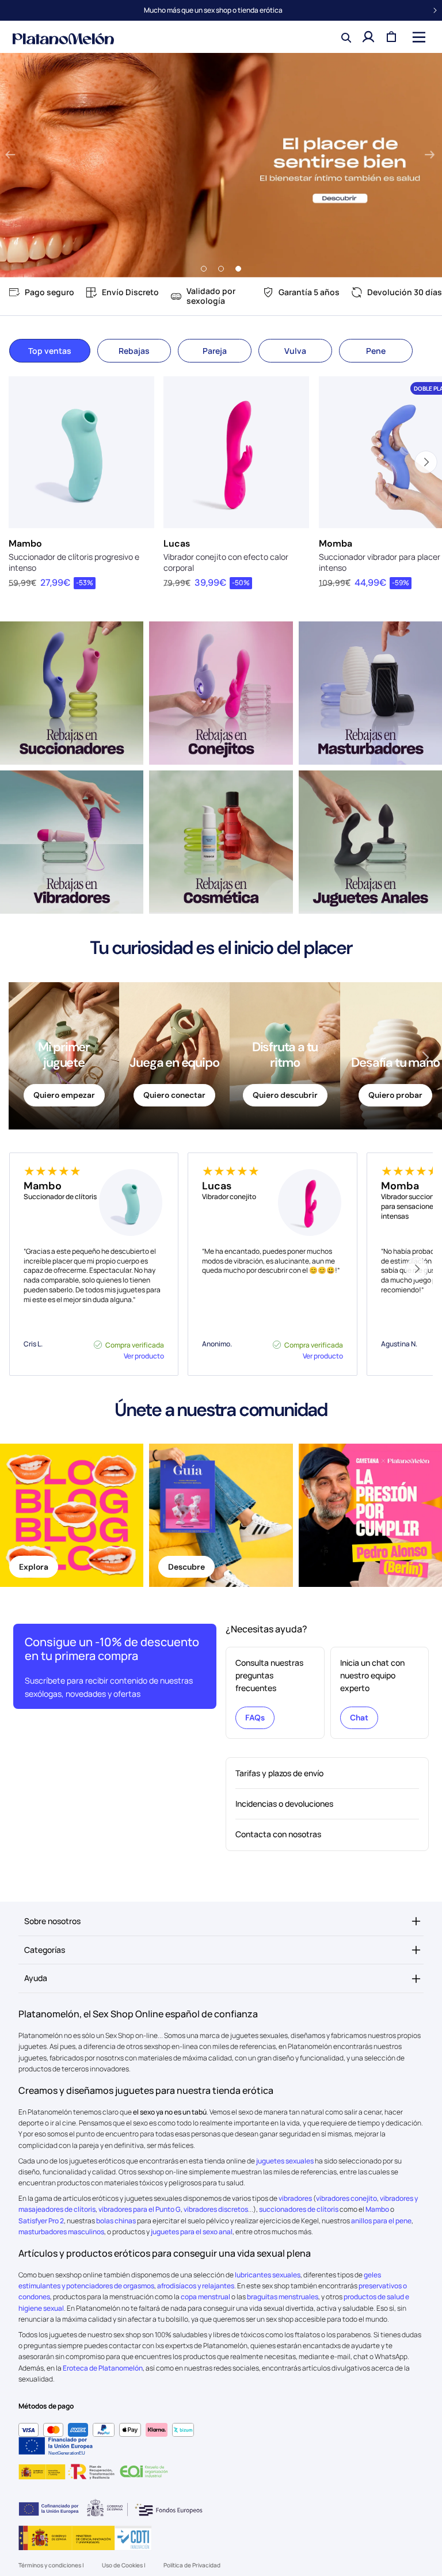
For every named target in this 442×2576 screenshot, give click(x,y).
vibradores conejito (346, 2198)
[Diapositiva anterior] (10, 155)
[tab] (50, 351)
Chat (359, 1718)
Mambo (25, 543)
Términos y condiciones (50, 2565)
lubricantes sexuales (268, 2275)
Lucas (177, 543)
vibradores (295, 2198)
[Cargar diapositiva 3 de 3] (238, 269)
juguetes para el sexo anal (192, 2232)
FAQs (255, 1718)
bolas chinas (116, 2221)
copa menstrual (205, 2297)
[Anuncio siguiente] (435, 10)
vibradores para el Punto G (140, 2209)
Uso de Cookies (123, 2565)
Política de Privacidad (192, 2565)
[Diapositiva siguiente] (429, 155)
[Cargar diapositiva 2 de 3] (221, 269)
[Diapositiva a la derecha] (416, 1269)
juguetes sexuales (285, 2161)
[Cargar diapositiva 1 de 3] (204, 269)
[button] (418, 37)
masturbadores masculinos (61, 2232)
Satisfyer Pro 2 (41, 2221)
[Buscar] (345, 37)
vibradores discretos (216, 2209)
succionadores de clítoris (299, 2209)
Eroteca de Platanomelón (103, 2368)
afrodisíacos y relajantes (196, 2286)
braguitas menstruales (283, 2297)
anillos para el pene (381, 2221)
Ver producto (144, 1356)
